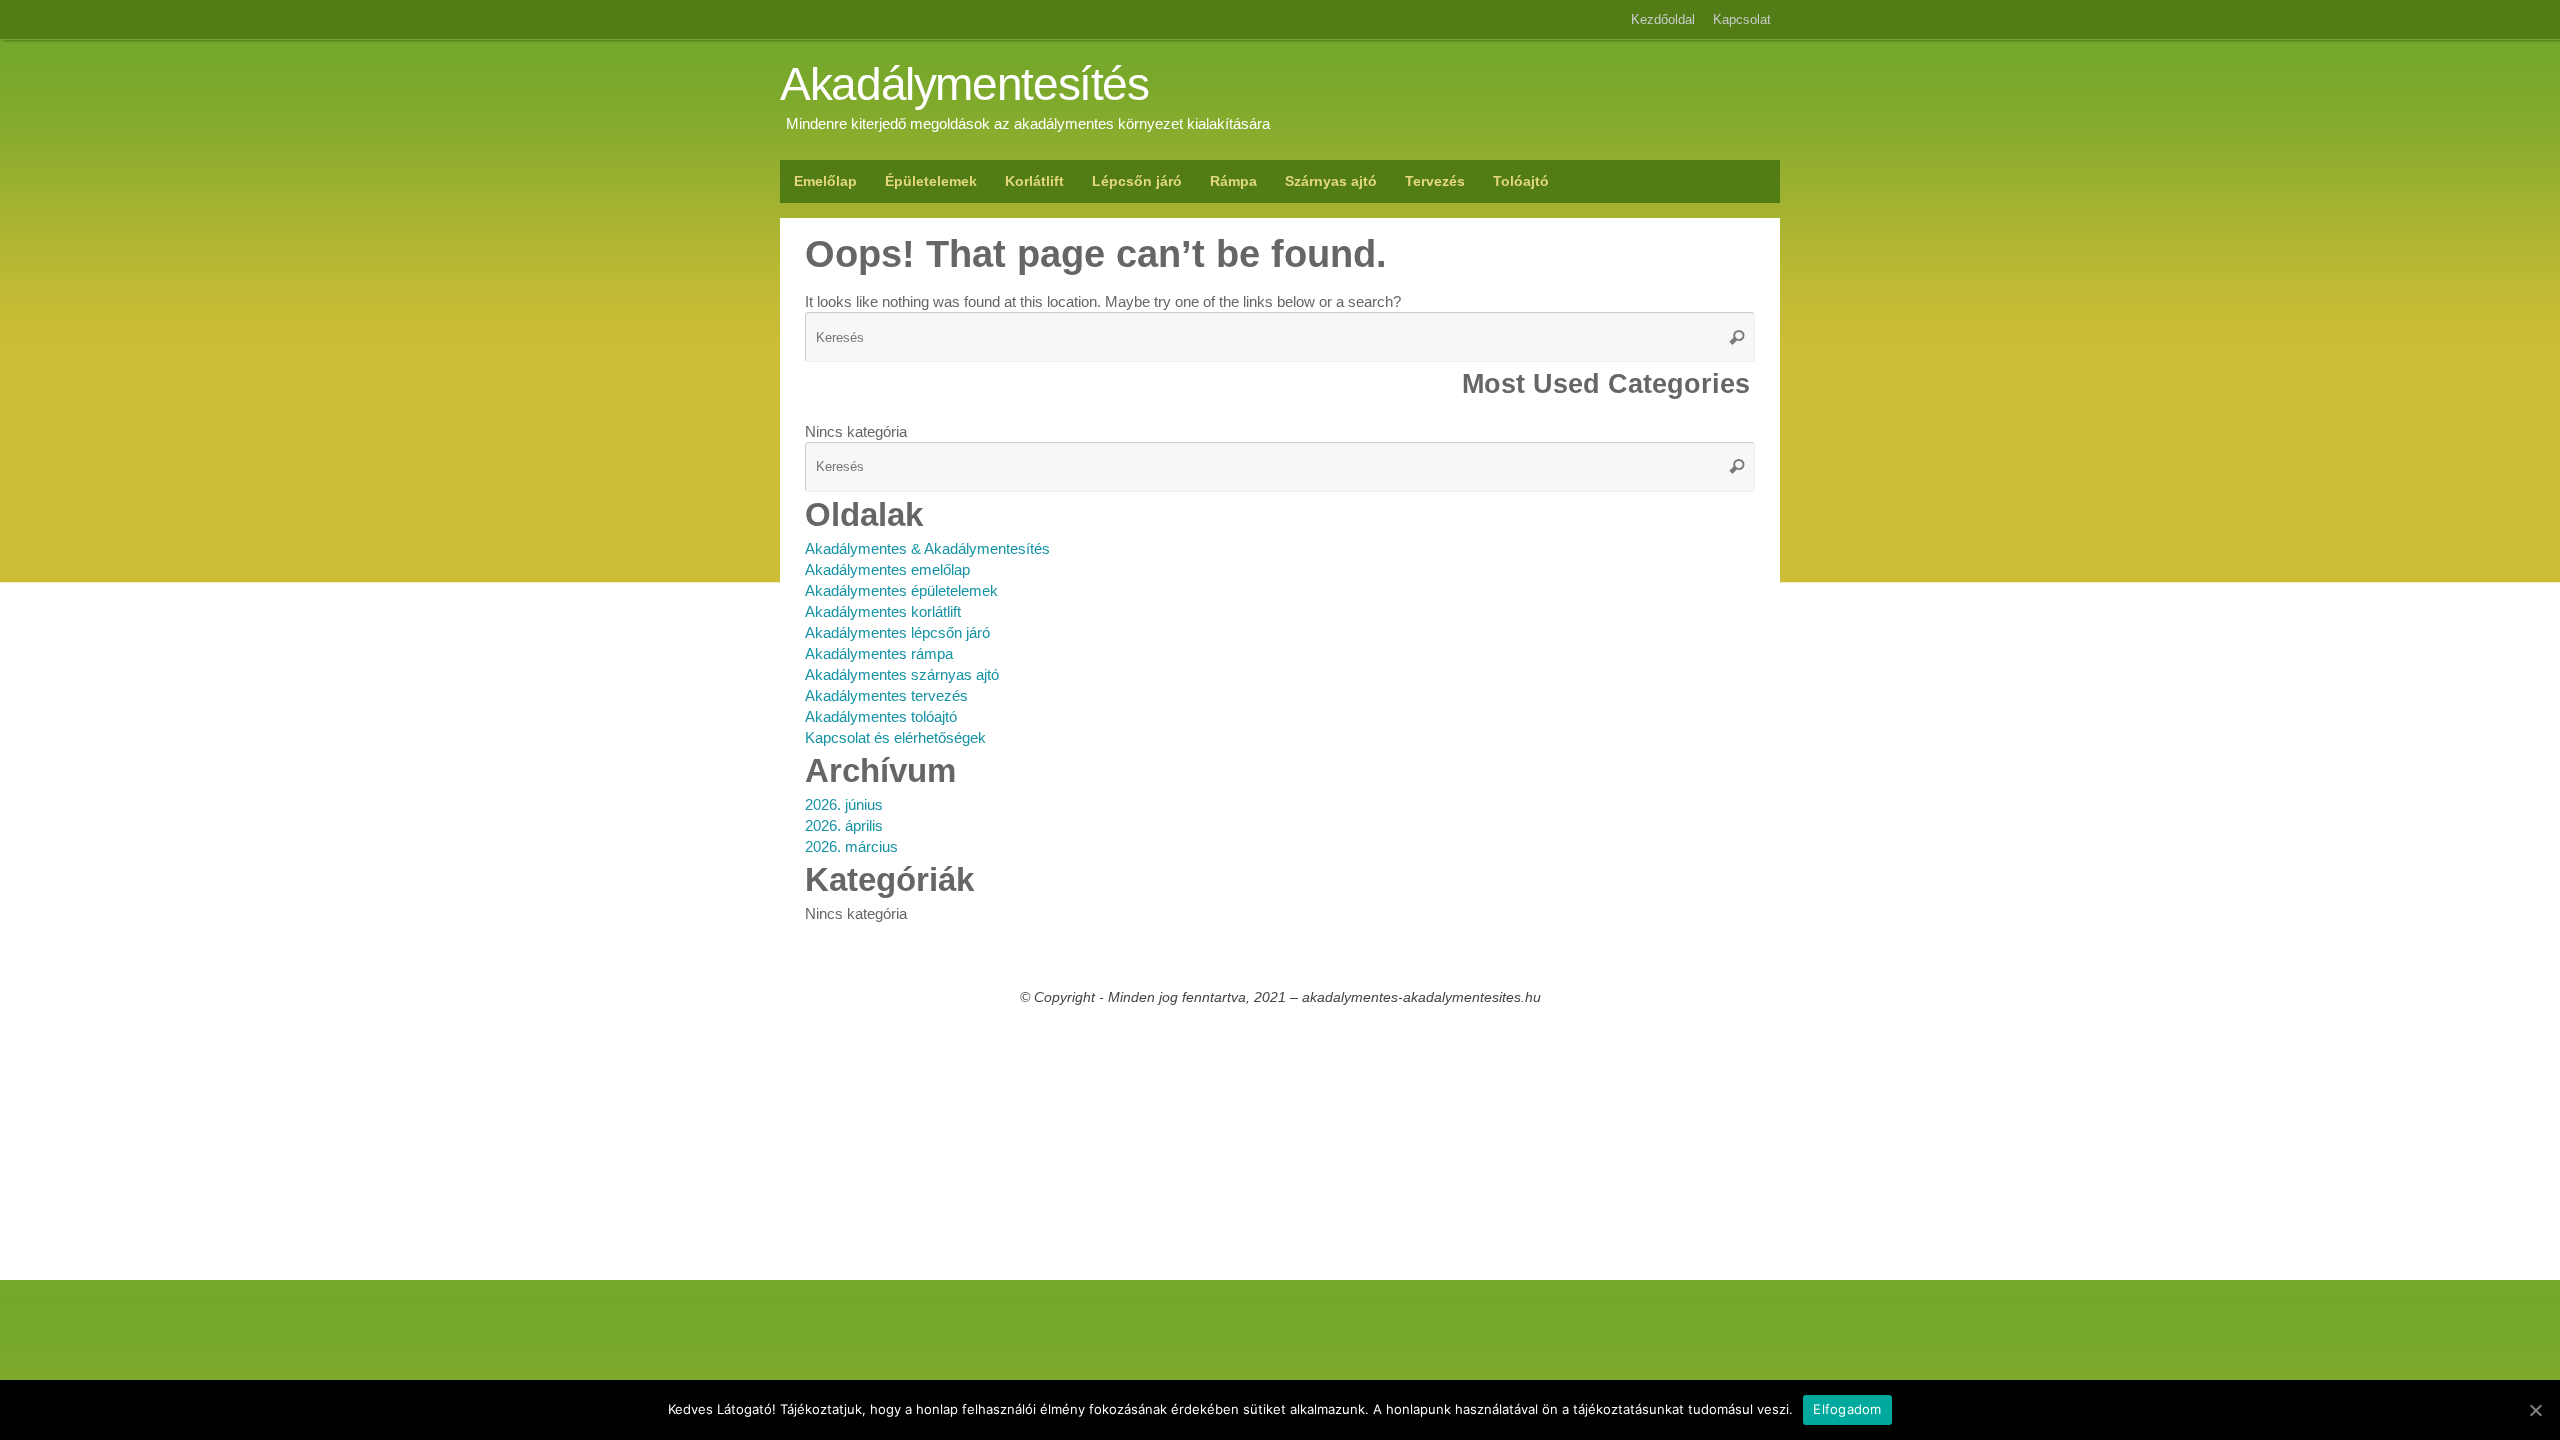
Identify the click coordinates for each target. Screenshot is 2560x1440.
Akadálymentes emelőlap (887, 569)
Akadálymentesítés (964, 85)
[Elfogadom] (2535, 1410)
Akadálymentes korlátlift (883, 611)
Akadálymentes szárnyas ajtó (902, 674)
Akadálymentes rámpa (879, 653)
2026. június (844, 804)
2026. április (844, 825)
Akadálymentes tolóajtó (881, 716)
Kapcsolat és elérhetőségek (895, 737)
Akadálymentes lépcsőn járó (897, 632)
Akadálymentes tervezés (886, 695)
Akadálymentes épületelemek (901, 590)
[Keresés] (1737, 337)
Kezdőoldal (1663, 19)
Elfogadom (1847, 1409)
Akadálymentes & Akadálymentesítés (927, 548)
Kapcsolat (1742, 19)
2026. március (851, 846)
